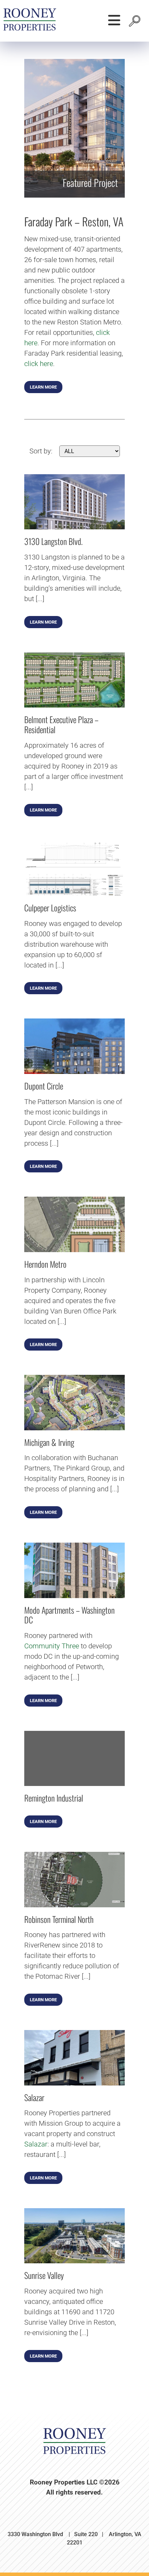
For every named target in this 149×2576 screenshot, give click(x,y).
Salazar (36, 2144)
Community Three (52, 1646)
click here (39, 364)
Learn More (43, 387)
